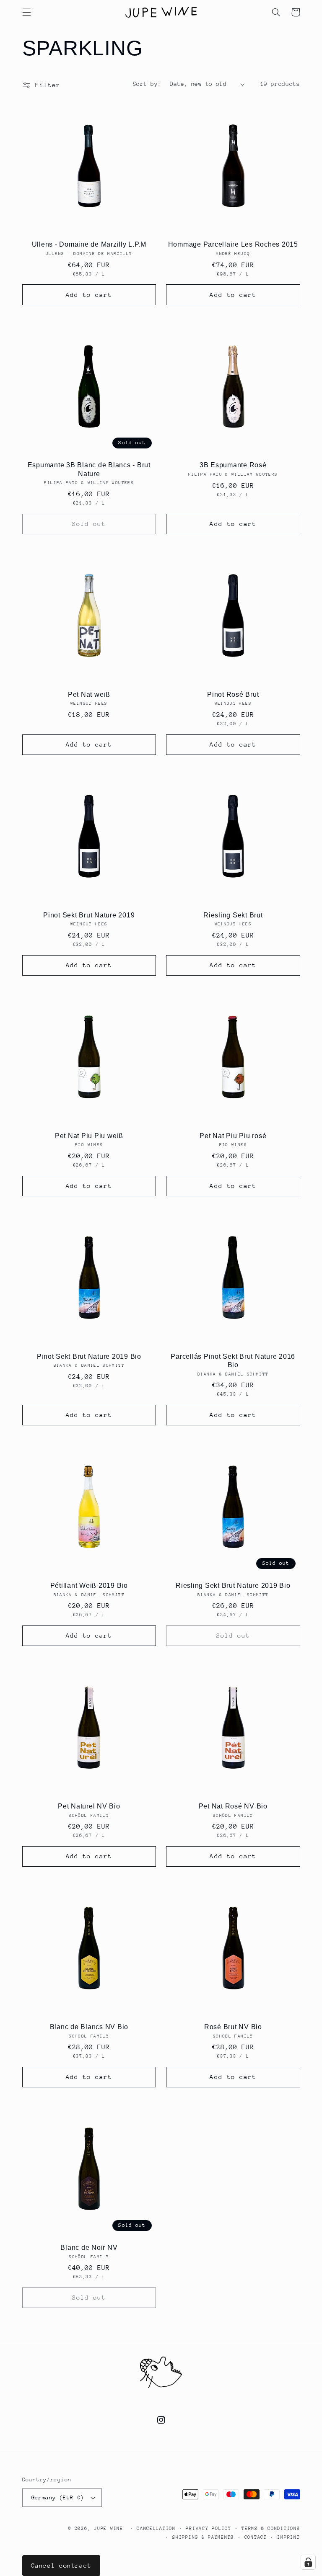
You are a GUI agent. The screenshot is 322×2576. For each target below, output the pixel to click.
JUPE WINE (109, 2528)
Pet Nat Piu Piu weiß (89, 1136)
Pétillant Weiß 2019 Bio (89, 1585)
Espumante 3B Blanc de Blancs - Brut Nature (89, 469)
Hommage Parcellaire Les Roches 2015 (233, 244)
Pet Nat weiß (89, 694)
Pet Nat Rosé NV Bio (233, 1806)
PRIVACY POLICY (208, 2528)
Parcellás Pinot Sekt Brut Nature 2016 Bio (233, 1360)
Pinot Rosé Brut (233, 694)
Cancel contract (61, 2565)
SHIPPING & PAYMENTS (203, 2537)
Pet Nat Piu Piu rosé (233, 1136)
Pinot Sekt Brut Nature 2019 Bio (89, 1356)
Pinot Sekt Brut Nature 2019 (89, 915)
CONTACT (256, 2537)
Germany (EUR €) (58, 2497)
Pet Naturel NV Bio (89, 1806)
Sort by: (147, 84)
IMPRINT (288, 2537)
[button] (26, 12)
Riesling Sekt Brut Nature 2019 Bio (233, 1585)
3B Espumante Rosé (233, 465)
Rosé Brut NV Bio (233, 2027)
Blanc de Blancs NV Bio (89, 2027)
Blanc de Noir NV (89, 2247)
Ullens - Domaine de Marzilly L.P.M (89, 244)
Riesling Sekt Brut (233, 915)
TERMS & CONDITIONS (271, 2528)
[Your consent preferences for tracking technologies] (308, 2562)
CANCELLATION (156, 2528)
